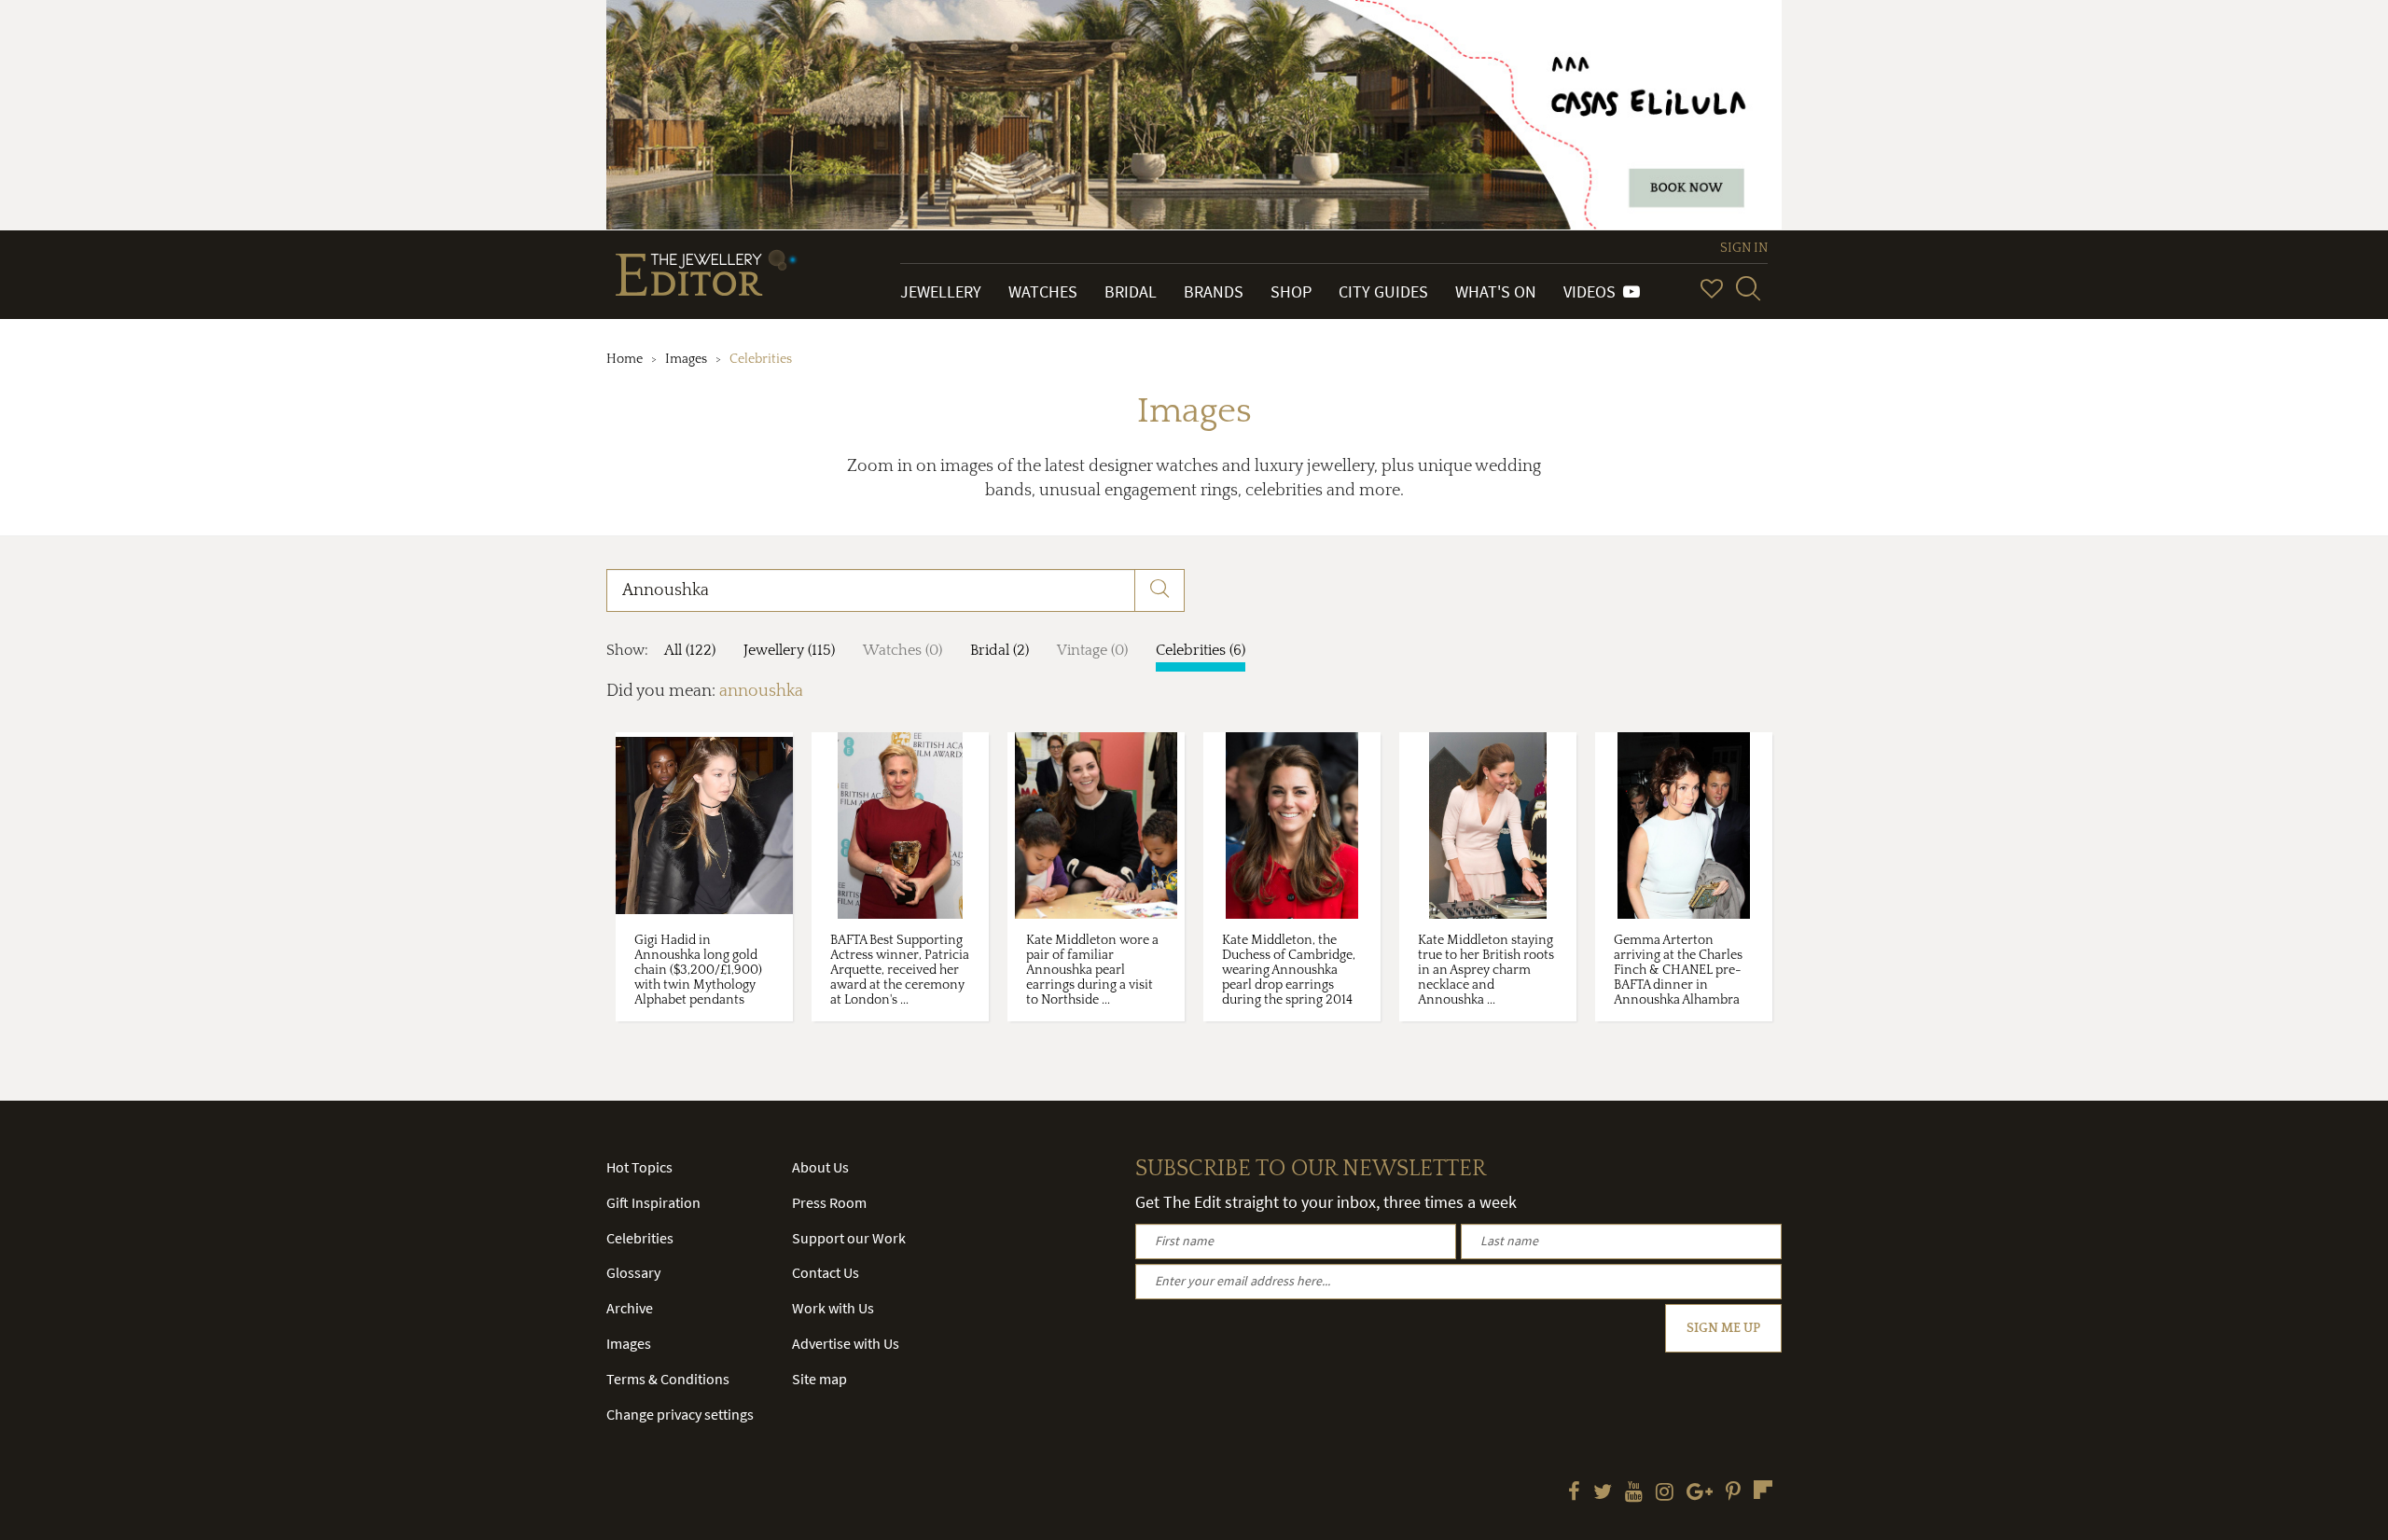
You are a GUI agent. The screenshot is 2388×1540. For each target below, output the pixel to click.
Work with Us (833, 1308)
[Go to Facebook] (1574, 1493)
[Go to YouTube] (1634, 1493)
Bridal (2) (1000, 650)
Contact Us (826, 1272)
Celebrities (640, 1238)
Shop (1291, 291)
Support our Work (849, 1238)
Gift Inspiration (653, 1202)
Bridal (1131, 291)
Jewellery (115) (789, 650)
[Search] (1748, 288)
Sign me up (1723, 1328)
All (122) (690, 650)
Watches (1043, 291)
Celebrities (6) (1201, 650)
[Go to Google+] (1700, 1493)
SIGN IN (1744, 248)
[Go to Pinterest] (1733, 1493)
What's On (1496, 291)
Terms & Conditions (668, 1379)
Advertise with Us (846, 1343)
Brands (1214, 291)
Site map (819, 1379)
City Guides (1383, 291)
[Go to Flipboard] (1763, 1490)
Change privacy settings (680, 1414)
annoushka (761, 691)
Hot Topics (639, 1167)
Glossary (633, 1272)
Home (625, 359)
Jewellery (941, 291)
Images (686, 359)
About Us (820, 1167)
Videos (1593, 291)
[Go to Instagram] (1665, 1493)
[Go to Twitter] (1603, 1493)
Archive (630, 1308)
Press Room (829, 1202)
